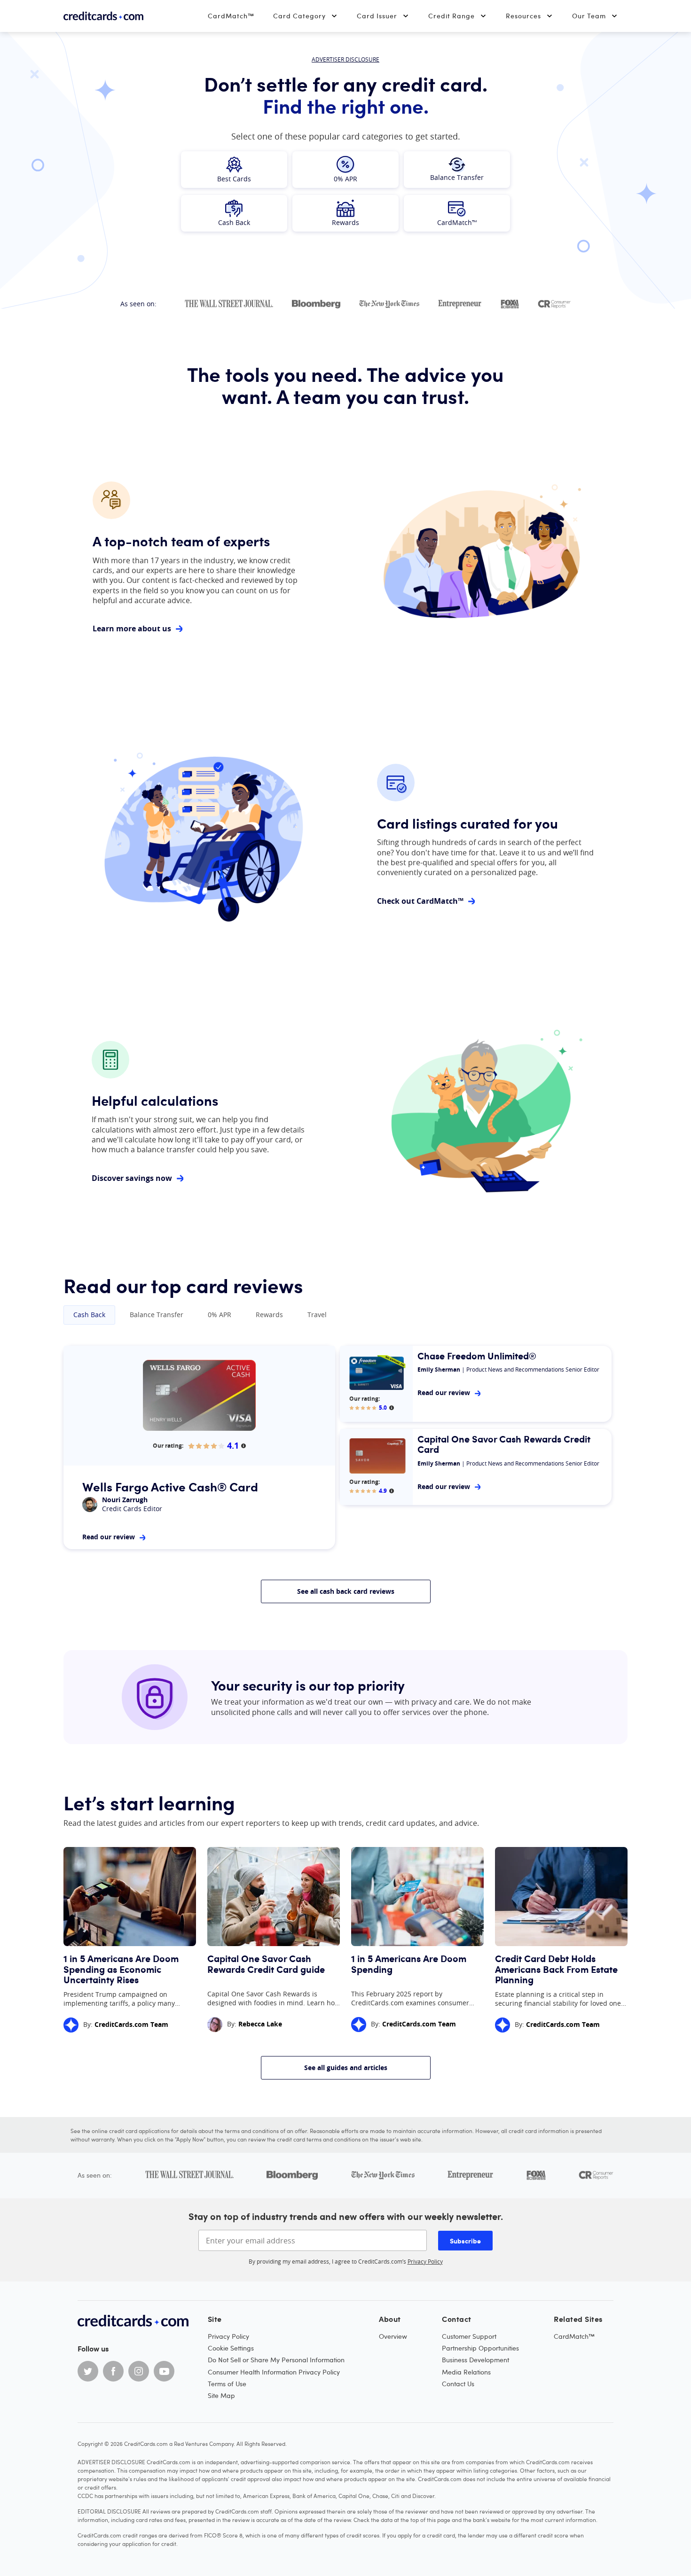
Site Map (221, 2395)
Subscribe (465, 2241)
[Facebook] (113, 2371)
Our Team (589, 16)
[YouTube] (164, 2371)
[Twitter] (88, 2371)
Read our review (109, 1537)
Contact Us (458, 2384)
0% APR (220, 1315)
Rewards (269, 1315)
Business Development (475, 2360)
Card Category (299, 16)
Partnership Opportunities (480, 2348)
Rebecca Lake (260, 2024)
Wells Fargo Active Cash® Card (170, 1486)
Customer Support (469, 2336)
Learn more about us (132, 629)
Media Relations (466, 2372)
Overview (393, 2336)
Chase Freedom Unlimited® (477, 1356)
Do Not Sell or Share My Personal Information (276, 2360)
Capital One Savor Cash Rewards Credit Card (504, 1444)
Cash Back (89, 1315)
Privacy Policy (425, 2261)
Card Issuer (377, 16)
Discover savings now (132, 1178)
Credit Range (452, 16)
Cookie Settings (231, 2348)
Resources (523, 16)
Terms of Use (227, 2384)
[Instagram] (139, 2371)
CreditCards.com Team (131, 2024)
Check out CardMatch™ (420, 901)
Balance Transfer (157, 1315)
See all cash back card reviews (346, 1591)
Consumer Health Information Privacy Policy (274, 2372)
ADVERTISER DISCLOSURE (345, 59)
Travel (317, 1315)
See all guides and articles (346, 2068)
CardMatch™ (231, 16)
